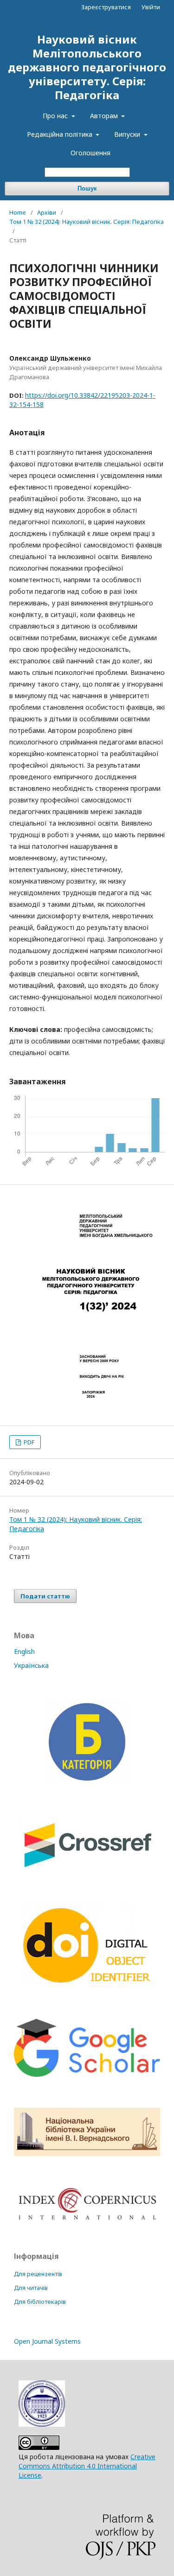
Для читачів (31, 2288)
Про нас (56, 116)
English (24, 1651)
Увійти (151, 7)
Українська (31, 1665)
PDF (28, 1442)
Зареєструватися (106, 7)
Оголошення (90, 153)
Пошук (87, 188)
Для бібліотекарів (40, 2302)
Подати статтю (45, 1596)
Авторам (105, 116)
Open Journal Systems (47, 2341)
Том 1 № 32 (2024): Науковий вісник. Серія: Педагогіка (87, 222)
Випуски (128, 134)
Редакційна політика (61, 134)
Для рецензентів (38, 2274)
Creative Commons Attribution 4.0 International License (87, 2466)
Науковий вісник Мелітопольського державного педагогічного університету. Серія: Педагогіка (87, 67)
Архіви (47, 212)
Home (18, 212)
